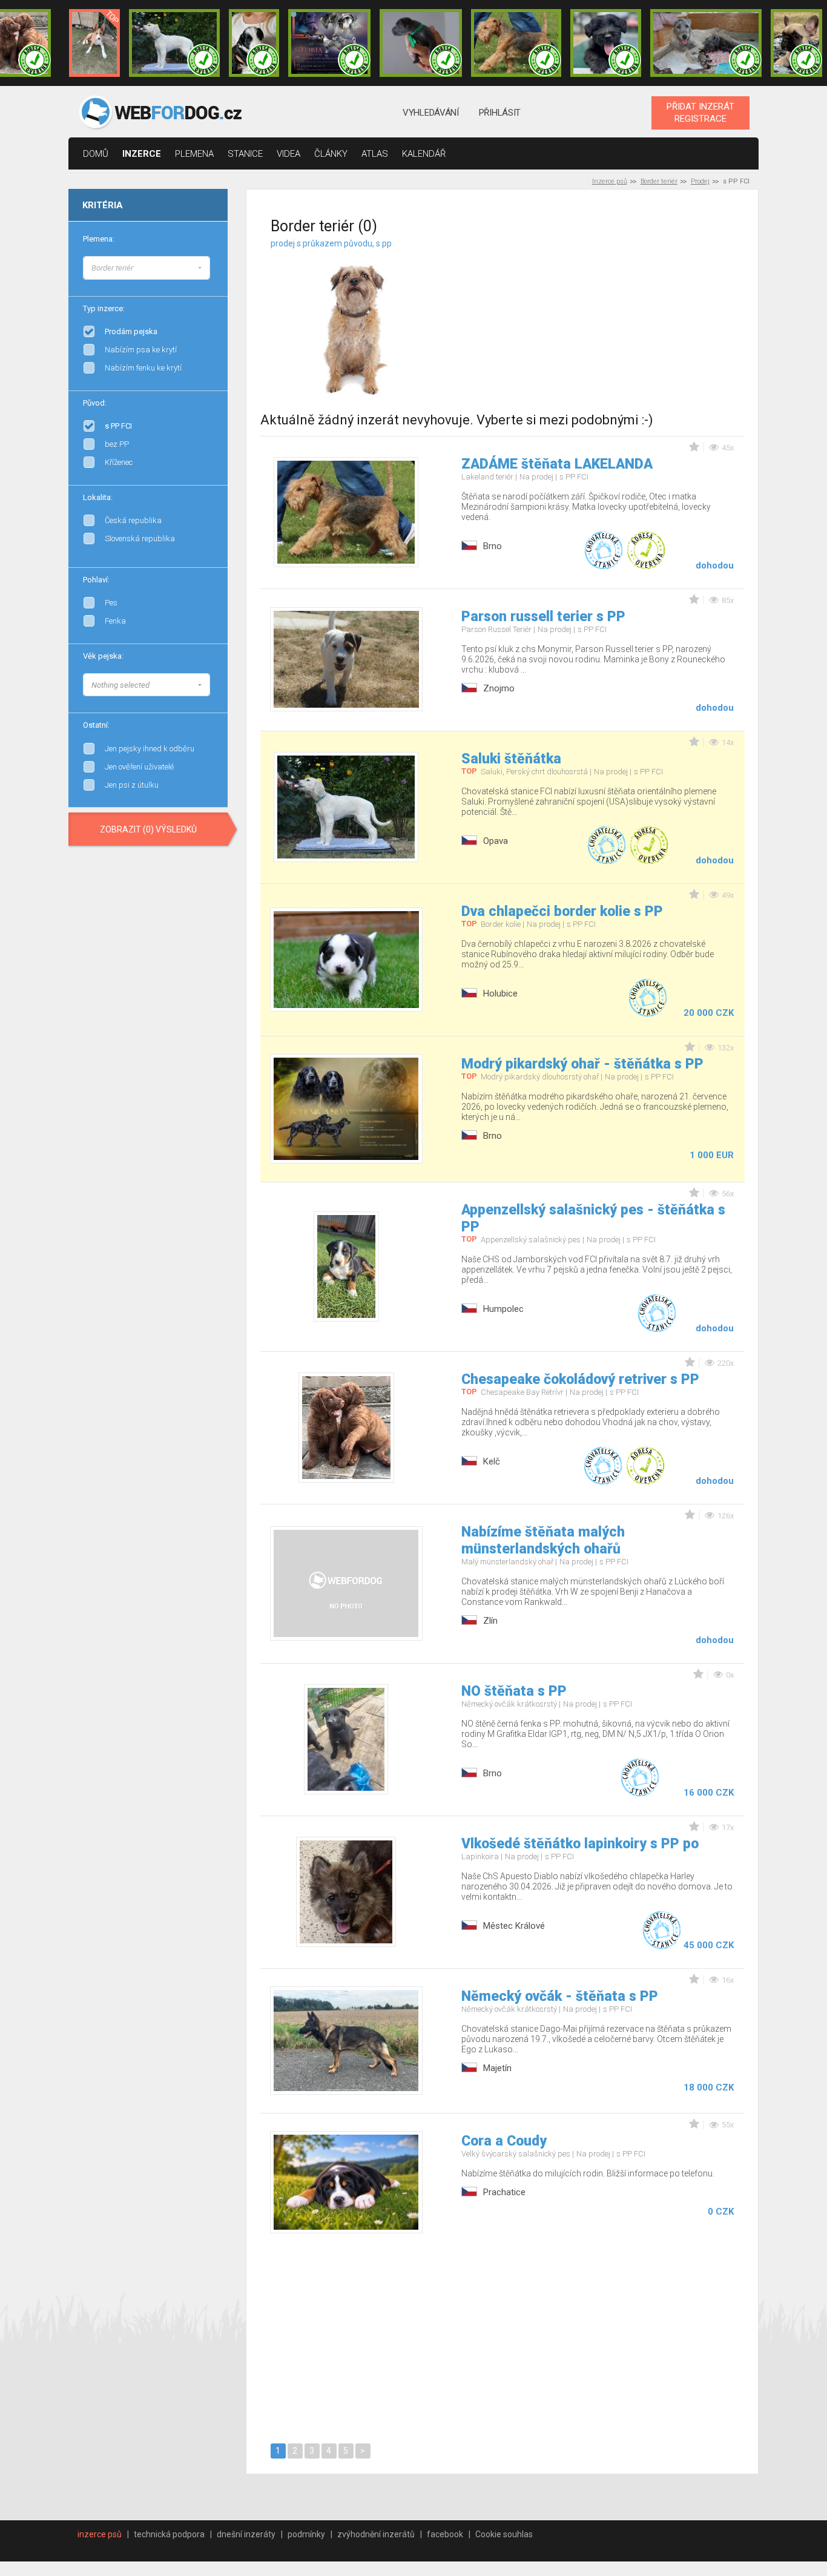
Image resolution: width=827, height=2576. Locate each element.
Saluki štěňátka (511, 759)
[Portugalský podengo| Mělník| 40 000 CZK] (94, 43)
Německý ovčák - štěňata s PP (560, 1996)
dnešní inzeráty (246, 2534)
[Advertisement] (618, 314)
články (331, 154)
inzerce (142, 154)
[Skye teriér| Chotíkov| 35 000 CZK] (606, 43)
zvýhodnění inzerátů (376, 2534)
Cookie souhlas (504, 2534)
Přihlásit (500, 113)
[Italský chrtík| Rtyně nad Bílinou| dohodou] (421, 43)
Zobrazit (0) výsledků (148, 829)
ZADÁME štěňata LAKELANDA (557, 464)
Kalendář (424, 154)
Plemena (194, 154)
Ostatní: (96, 725)
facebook (445, 2534)
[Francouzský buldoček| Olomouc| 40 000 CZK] (796, 43)
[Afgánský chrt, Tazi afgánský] (210, 266)
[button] (147, 268)
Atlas (375, 154)
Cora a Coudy (504, 2141)
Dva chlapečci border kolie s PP (562, 911)
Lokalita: (98, 497)
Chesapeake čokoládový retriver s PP (580, 1379)
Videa (288, 154)
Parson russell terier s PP (543, 617)
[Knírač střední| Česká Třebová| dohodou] (329, 43)
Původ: (95, 403)
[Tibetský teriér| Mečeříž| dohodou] (254, 43)
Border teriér (659, 181)
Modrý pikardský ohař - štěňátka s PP (582, 1064)
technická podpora (169, 2534)
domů (96, 154)
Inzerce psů (610, 181)
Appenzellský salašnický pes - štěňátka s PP (593, 1218)
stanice (245, 154)
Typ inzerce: (104, 308)
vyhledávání (431, 113)
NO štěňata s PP (514, 1691)
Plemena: (99, 239)
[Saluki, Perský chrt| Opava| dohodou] (174, 43)
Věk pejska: (103, 656)
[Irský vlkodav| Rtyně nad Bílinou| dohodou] (706, 43)
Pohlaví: (96, 580)
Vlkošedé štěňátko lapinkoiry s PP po (580, 1844)
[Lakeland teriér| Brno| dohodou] (516, 43)
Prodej (700, 181)
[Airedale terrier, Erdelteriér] (210, 278)
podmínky (306, 2534)
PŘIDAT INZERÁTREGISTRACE (700, 113)
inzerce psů (100, 2534)
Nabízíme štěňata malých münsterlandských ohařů (543, 1540)
